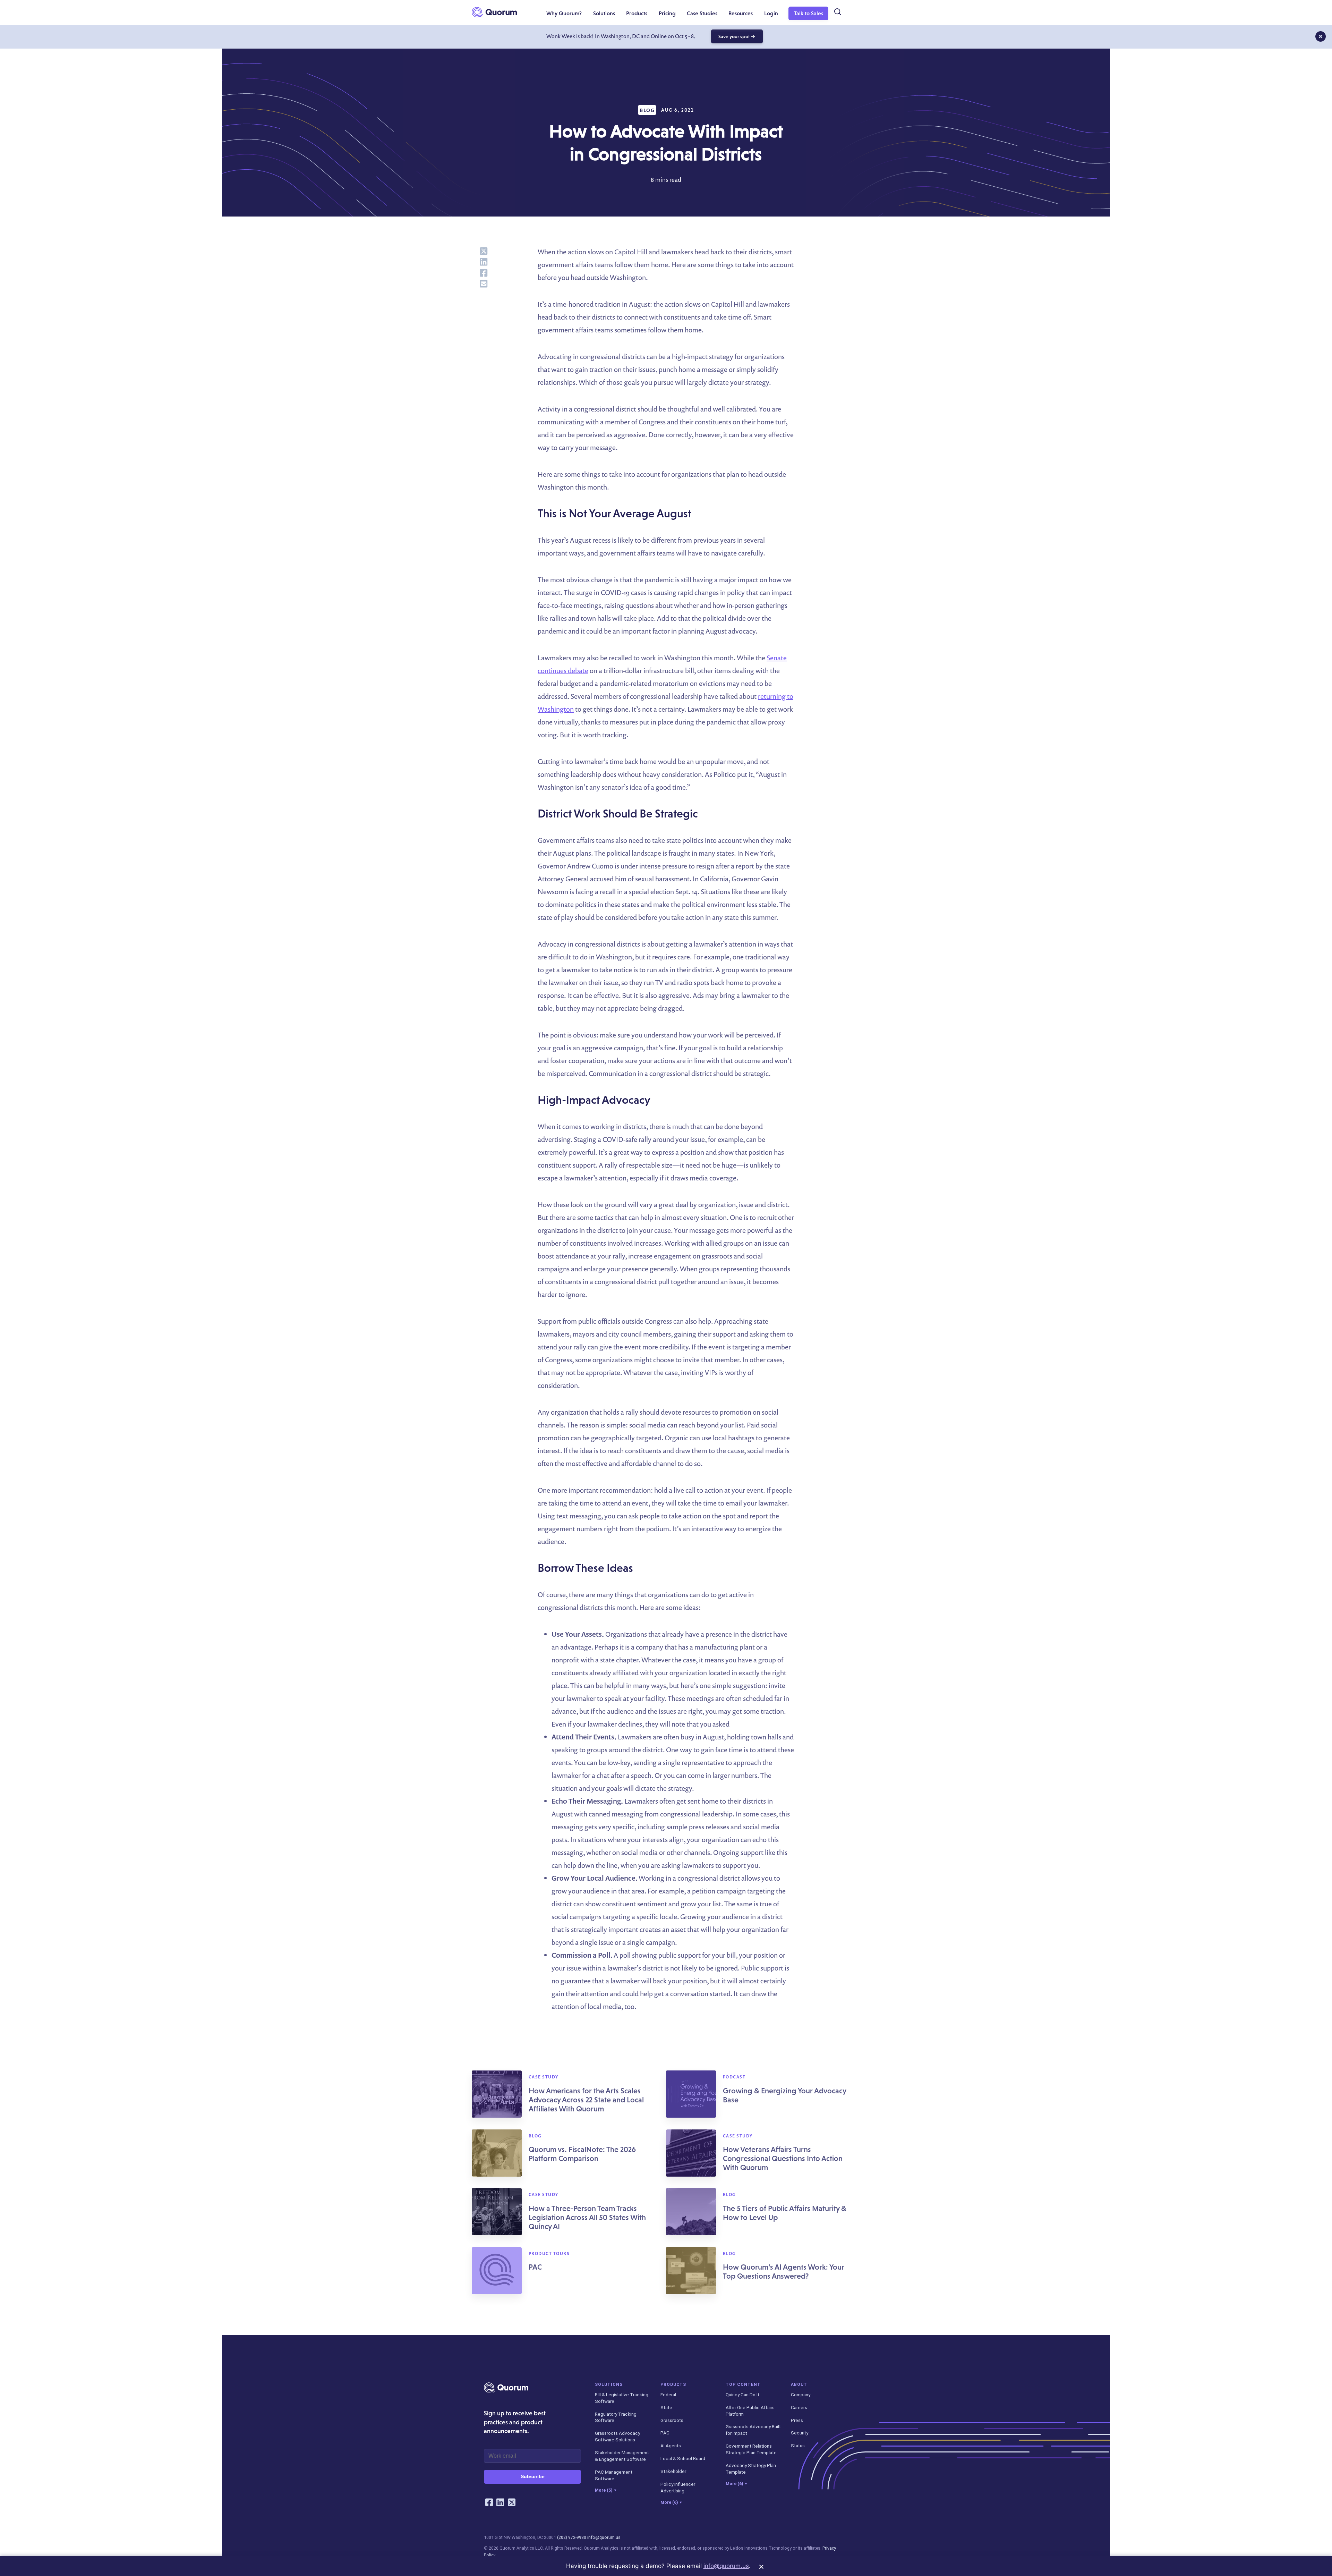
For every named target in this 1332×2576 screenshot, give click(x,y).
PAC (535, 2267)
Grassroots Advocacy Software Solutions (617, 2436)
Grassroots (672, 2420)
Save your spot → (737, 36)
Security (800, 2433)
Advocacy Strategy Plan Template (751, 2469)
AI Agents (671, 2446)
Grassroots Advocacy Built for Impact (753, 2430)
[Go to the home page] (494, 12)
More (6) (671, 2502)
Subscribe (533, 2476)
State (666, 2407)
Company (801, 2395)
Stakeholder (673, 2471)
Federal (668, 2395)
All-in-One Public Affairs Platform (750, 2411)
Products (673, 2384)
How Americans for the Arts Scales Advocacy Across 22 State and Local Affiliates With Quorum (586, 2100)
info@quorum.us (604, 2537)
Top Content (743, 2384)
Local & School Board (683, 2458)
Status (798, 2446)
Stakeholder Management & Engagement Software (622, 2456)
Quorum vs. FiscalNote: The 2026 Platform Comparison (582, 2154)
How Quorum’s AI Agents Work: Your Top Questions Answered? (784, 2272)
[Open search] (837, 12)
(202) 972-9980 (572, 2537)
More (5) (605, 2490)
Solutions (609, 2384)
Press (797, 2420)
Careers (799, 2407)
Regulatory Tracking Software (616, 2417)
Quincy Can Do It (742, 2395)
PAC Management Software (614, 2475)
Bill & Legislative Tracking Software (622, 2398)
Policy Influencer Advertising (678, 2487)
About (799, 2384)
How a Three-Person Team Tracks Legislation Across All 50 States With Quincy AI (587, 2217)
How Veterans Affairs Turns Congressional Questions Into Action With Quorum (783, 2158)
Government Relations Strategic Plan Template (751, 2449)
